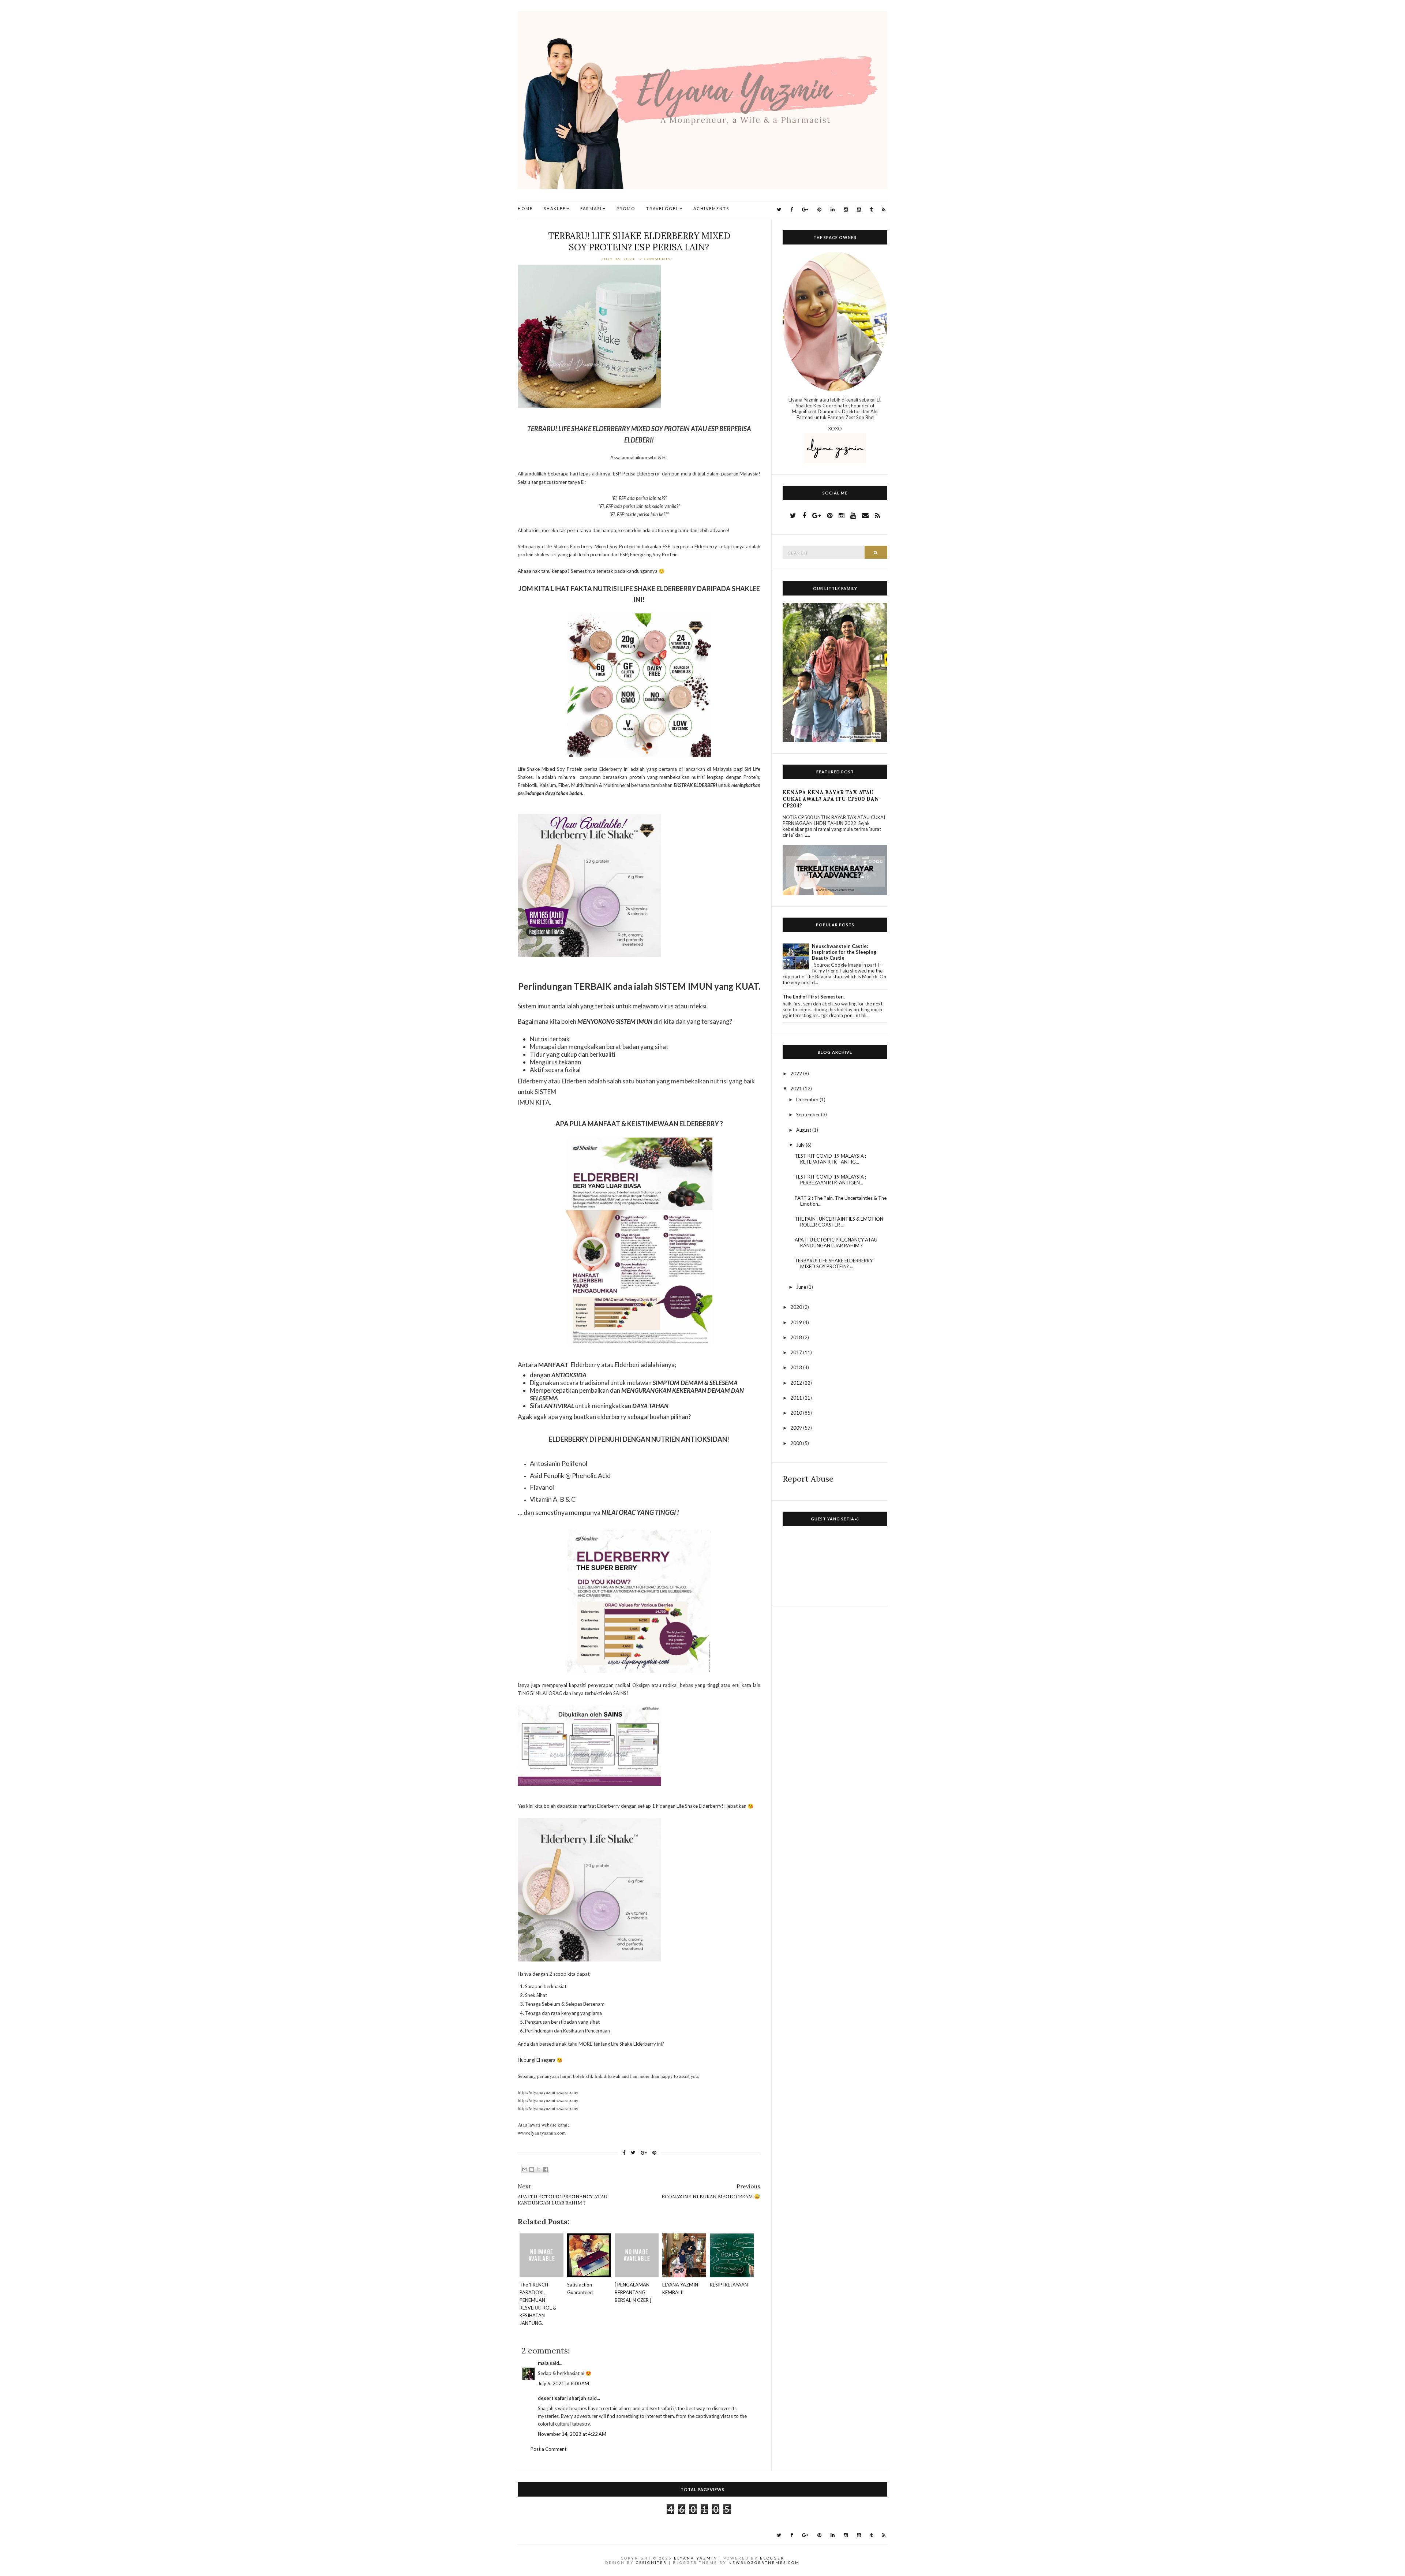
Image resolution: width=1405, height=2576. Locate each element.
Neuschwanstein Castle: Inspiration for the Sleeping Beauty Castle (844, 952)
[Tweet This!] (633, 2153)
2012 (797, 1383)
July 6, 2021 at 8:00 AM (563, 2383)
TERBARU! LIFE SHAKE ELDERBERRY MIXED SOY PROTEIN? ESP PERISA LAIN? (639, 242)
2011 (797, 1398)
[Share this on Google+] (644, 2153)
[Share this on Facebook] (624, 2153)
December (808, 1100)
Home (525, 208)
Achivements (711, 208)
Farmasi (591, 208)
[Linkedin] (833, 210)
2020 (797, 1307)
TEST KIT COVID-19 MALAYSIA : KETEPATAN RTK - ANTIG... (830, 1159)
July (801, 1145)
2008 (797, 1443)
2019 (797, 1322)
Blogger (772, 2558)
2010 (797, 1413)
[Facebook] (792, 210)
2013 (797, 1367)
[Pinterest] (819, 210)
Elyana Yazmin (696, 2558)
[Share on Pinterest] (654, 2153)
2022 (797, 1074)
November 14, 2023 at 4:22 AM (572, 2434)
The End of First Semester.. (814, 997)
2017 (797, 1352)
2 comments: (657, 259)
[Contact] (865, 515)
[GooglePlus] (805, 210)
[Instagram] (846, 210)
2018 (797, 1337)
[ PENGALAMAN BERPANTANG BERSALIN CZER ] (633, 2292)
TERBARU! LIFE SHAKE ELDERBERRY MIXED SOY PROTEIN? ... (834, 1263)
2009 (797, 1428)
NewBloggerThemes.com (764, 2562)
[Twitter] (779, 210)
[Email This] (525, 2169)
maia (543, 2363)
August (804, 1130)
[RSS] (884, 210)
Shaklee (555, 208)
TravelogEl (662, 208)
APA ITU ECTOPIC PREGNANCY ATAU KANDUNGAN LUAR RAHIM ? (836, 1243)
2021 (797, 1089)
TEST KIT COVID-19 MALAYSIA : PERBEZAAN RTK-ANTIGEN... (830, 1180)
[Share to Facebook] (546, 2169)
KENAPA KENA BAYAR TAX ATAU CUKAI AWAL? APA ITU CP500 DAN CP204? (831, 799)
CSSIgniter (651, 2562)
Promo (626, 208)
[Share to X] (539, 2169)
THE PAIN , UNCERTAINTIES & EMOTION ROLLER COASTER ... (839, 1222)
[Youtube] (859, 210)
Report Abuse (808, 1479)
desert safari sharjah (562, 2398)
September (809, 1115)
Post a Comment (548, 2449)
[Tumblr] (871, 210)
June (802, 1287)
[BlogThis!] (532, 2169)
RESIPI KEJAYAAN (729, 2285)
